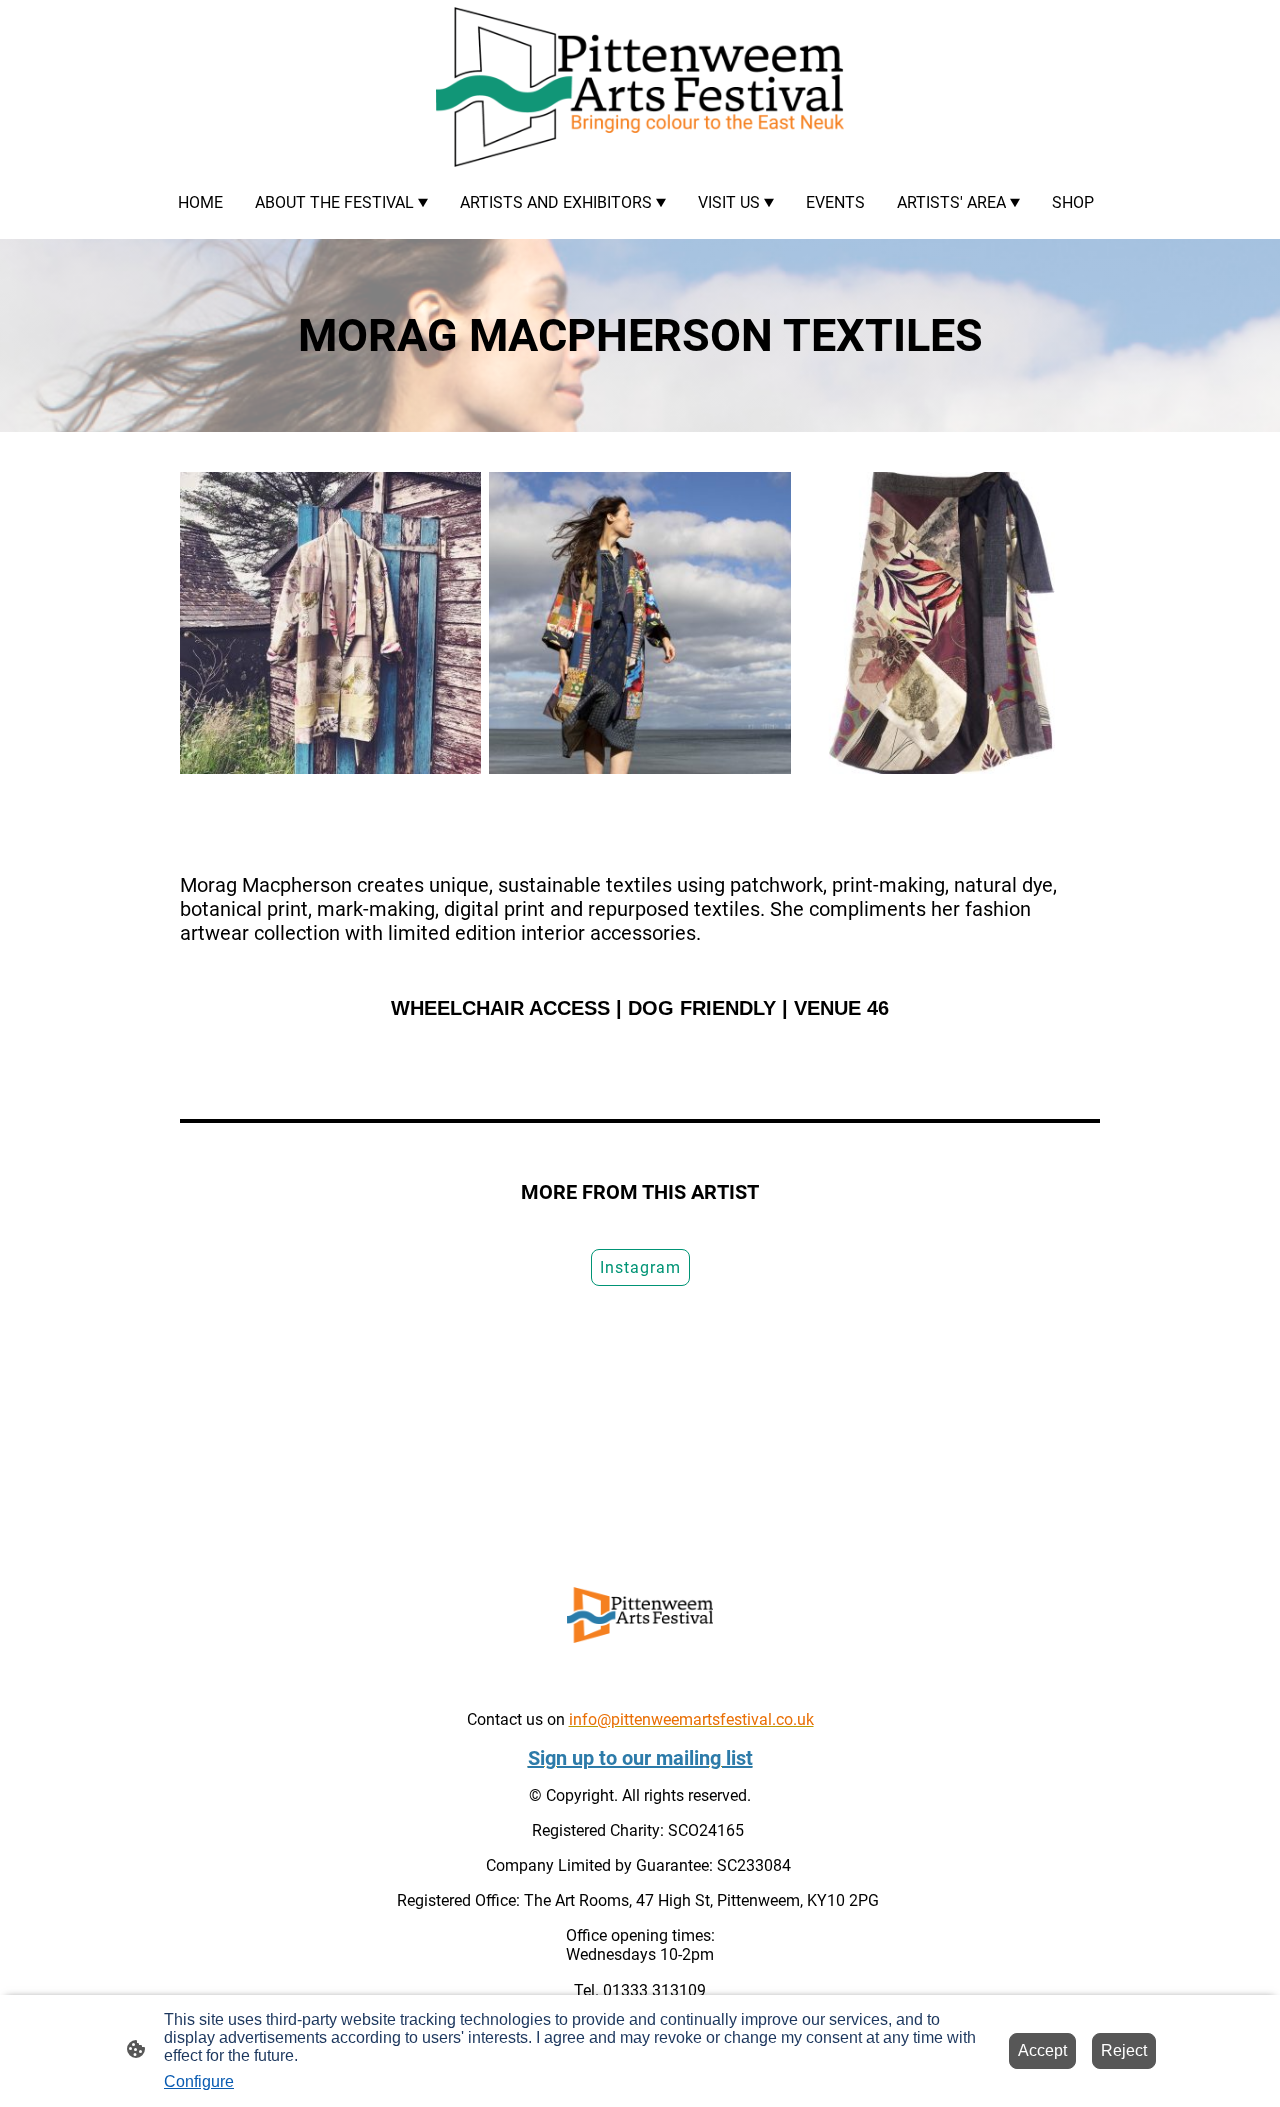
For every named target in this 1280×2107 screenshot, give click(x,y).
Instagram (640, 1267)
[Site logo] (640, 87)
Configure (199, 2081)
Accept (1042, 2050)
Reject (1124, 2050)
